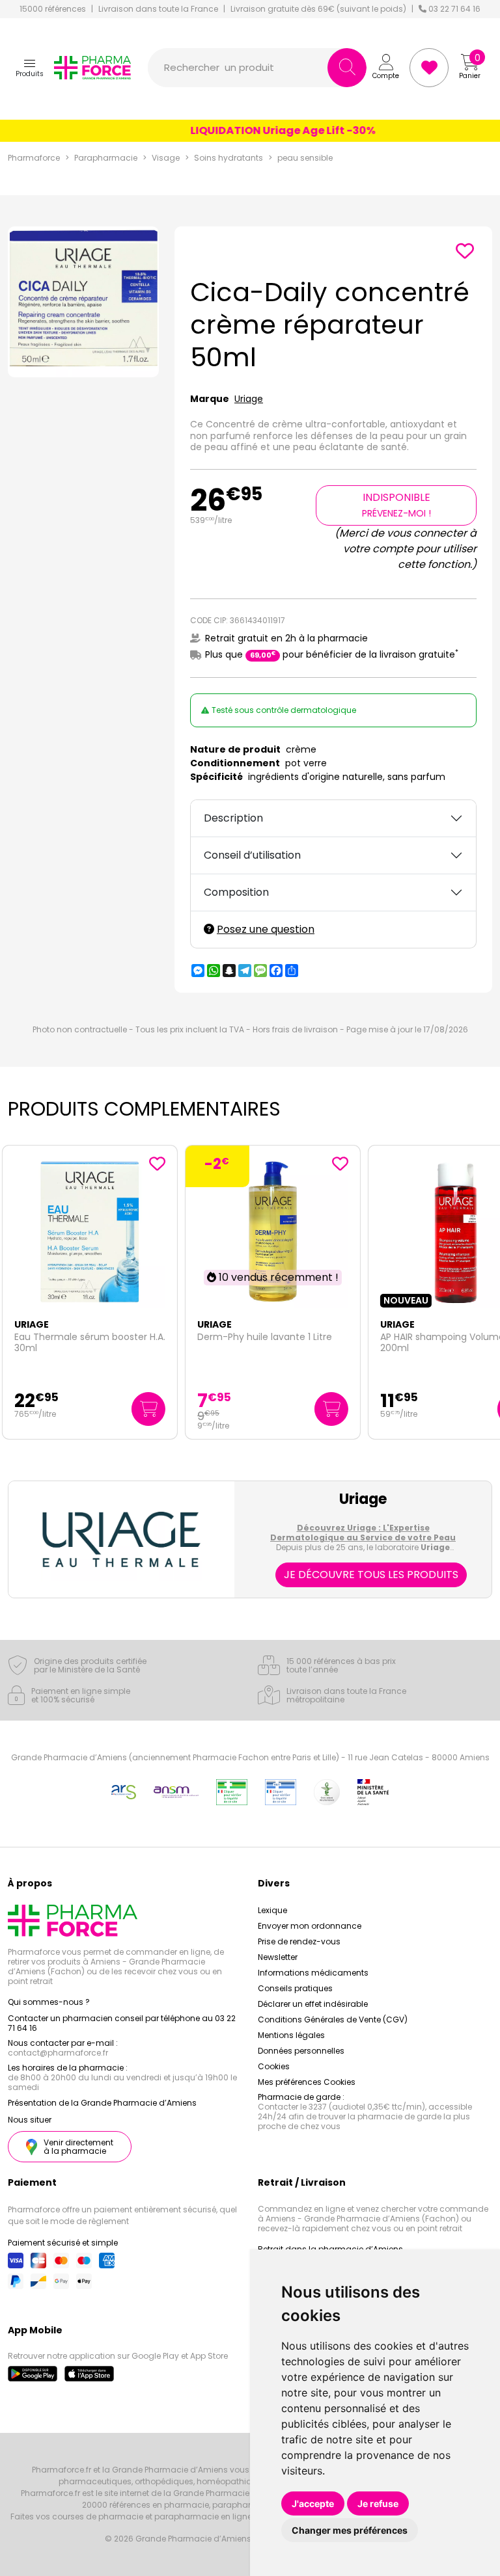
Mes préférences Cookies (307, 2082)
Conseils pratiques (295, 1988)
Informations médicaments (313, 1973)
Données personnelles (301, 2051)
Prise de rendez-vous (299, 1941)
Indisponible (396, 505)
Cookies (274, 2066)
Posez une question (266, 929)
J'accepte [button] (313, 2503)
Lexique (272, 1910)
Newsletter (278, 1957)
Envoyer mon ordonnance (310, 1926)
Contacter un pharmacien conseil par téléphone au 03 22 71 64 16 (122, 2023)
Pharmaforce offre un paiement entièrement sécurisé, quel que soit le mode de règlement (122, 2215)
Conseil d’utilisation (252, 855)
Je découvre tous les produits (371, 1575)
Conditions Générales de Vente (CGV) (333, 2019)
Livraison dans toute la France (158, 9)
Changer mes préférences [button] (350, 2530)
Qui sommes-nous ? (49, 2002)
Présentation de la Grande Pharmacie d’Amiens (102, 2103)
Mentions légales (291, 2035)
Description (233, 818)
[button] (30, 68)
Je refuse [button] (378, 2503)
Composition (236, 892)
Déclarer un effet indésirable (313, 2004)
